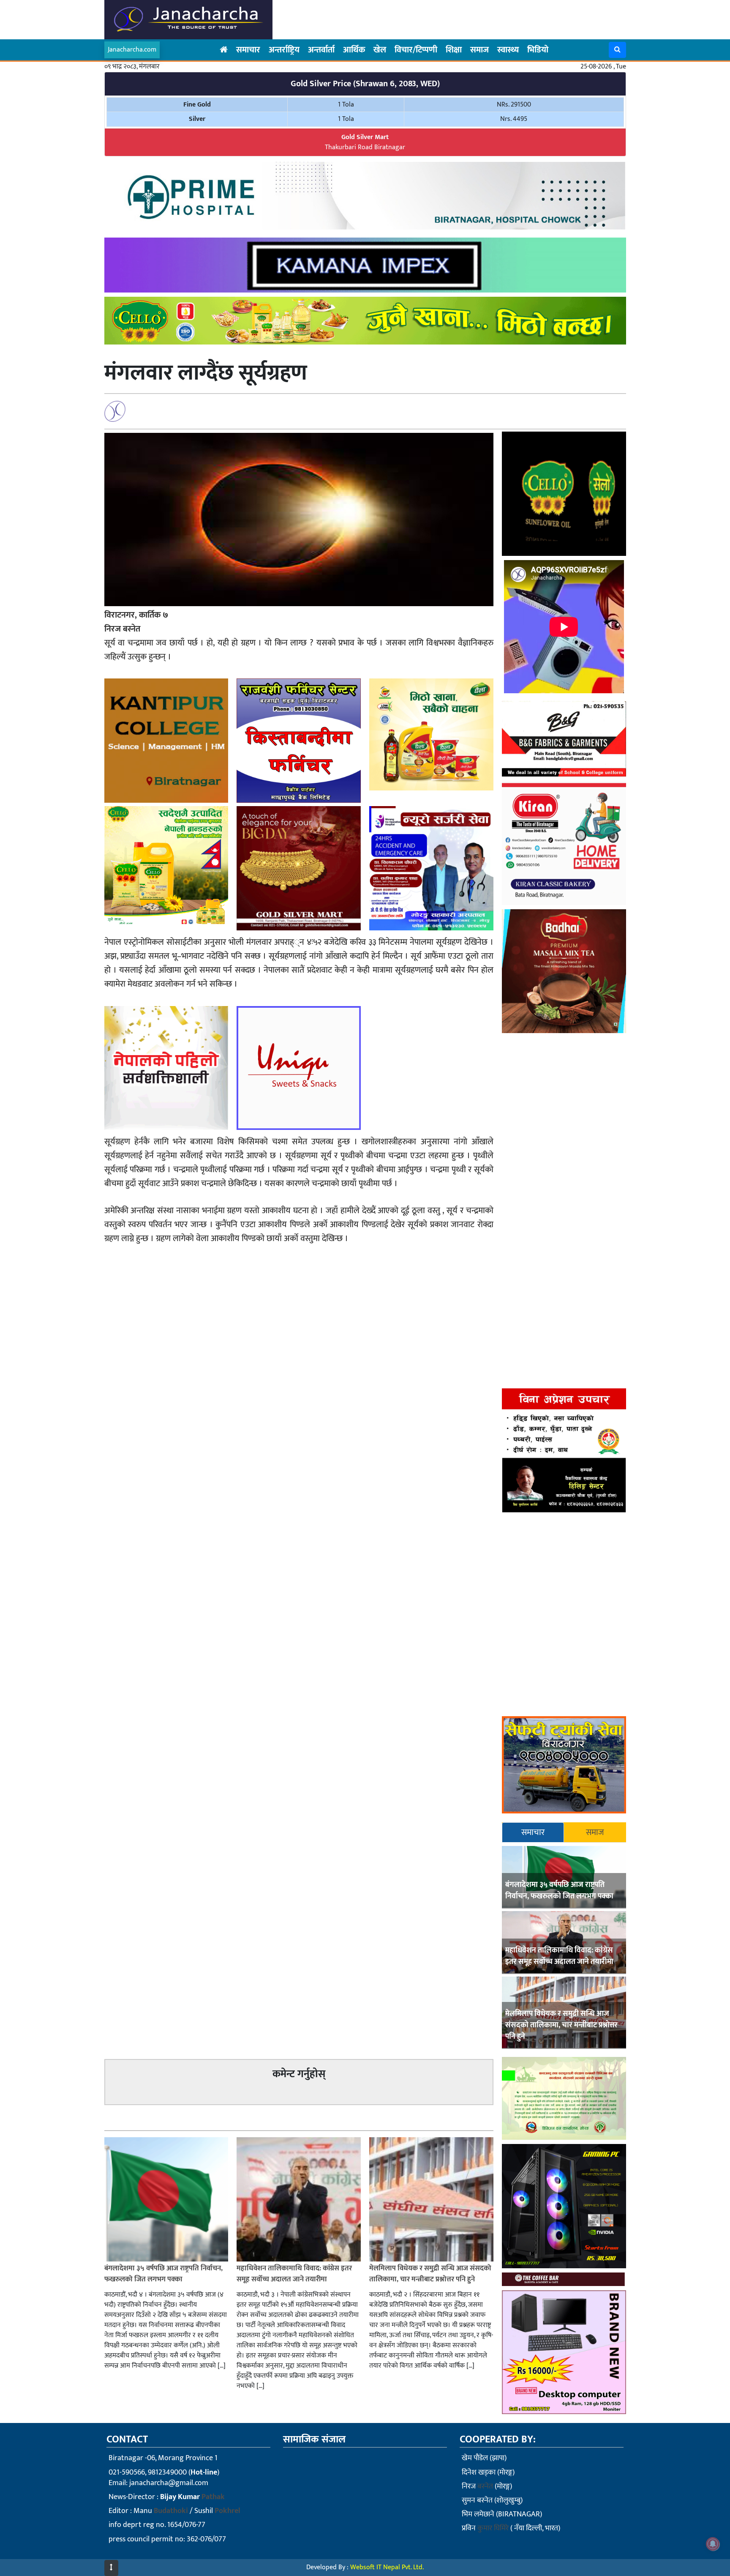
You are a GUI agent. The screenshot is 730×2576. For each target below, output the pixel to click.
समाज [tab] (595, 1832)
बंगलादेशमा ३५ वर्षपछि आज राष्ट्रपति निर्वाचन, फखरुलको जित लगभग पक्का (559, 1891)
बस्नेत (485, 2486)
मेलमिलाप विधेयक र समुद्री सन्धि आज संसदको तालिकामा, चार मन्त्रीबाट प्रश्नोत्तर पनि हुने (561, 2025)
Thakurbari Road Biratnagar (365, 142)
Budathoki (171, 2511)
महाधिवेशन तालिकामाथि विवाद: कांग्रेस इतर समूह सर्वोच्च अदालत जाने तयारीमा (559, 1956)
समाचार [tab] (533, 1832)
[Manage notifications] (713, 2544)
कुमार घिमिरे (493, 2528)
